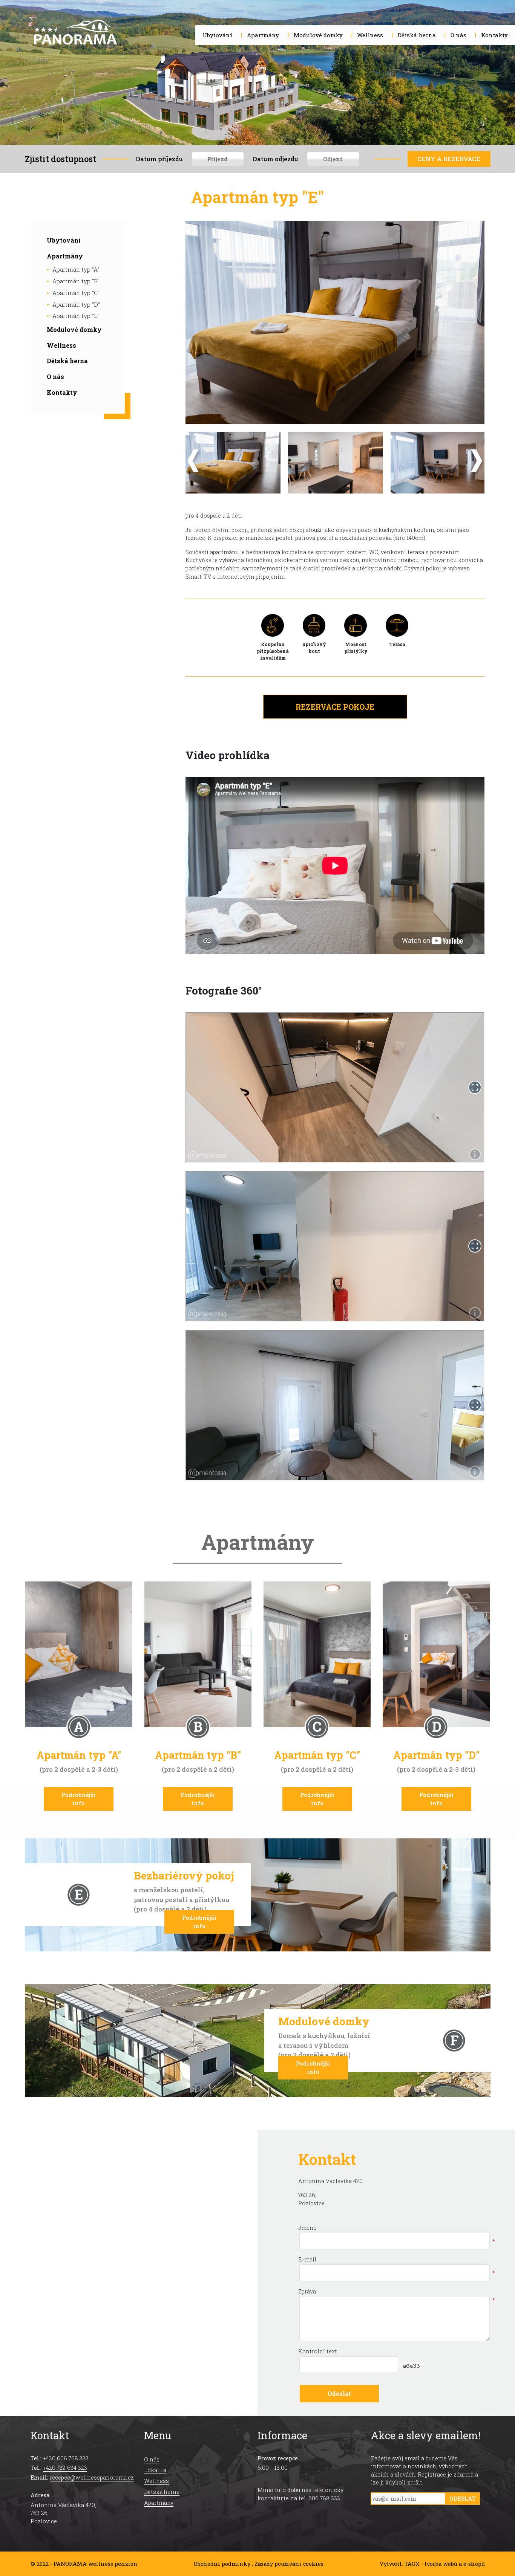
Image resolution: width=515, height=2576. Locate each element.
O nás (55, 377)
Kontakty (62, 392)
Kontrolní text (318, 2351)
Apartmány (65, 256)
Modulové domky (74, 329)
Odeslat (463, 2499)
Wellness (61, 345)
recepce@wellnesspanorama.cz (92, 2477)
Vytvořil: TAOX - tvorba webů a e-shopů (432, 2564)
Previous (195, 463)
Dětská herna (67, 361)
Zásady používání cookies (289, 2564)
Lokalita (155, 2470)
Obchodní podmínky (222, 2564)
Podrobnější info (79, 1799)
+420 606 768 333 (66, 2458)
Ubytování (64, 240)
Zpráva (307, 2291)
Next (478, 463)
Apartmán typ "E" (76, 316)
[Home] (75, 34)
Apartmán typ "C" (76, 293)
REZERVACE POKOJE (335, 707)
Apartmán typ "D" (76, 304)
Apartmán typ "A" (76, 269)
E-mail (307, 2259)
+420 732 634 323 (65, 2468)
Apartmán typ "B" (76, 281)
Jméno (307, 2228)
